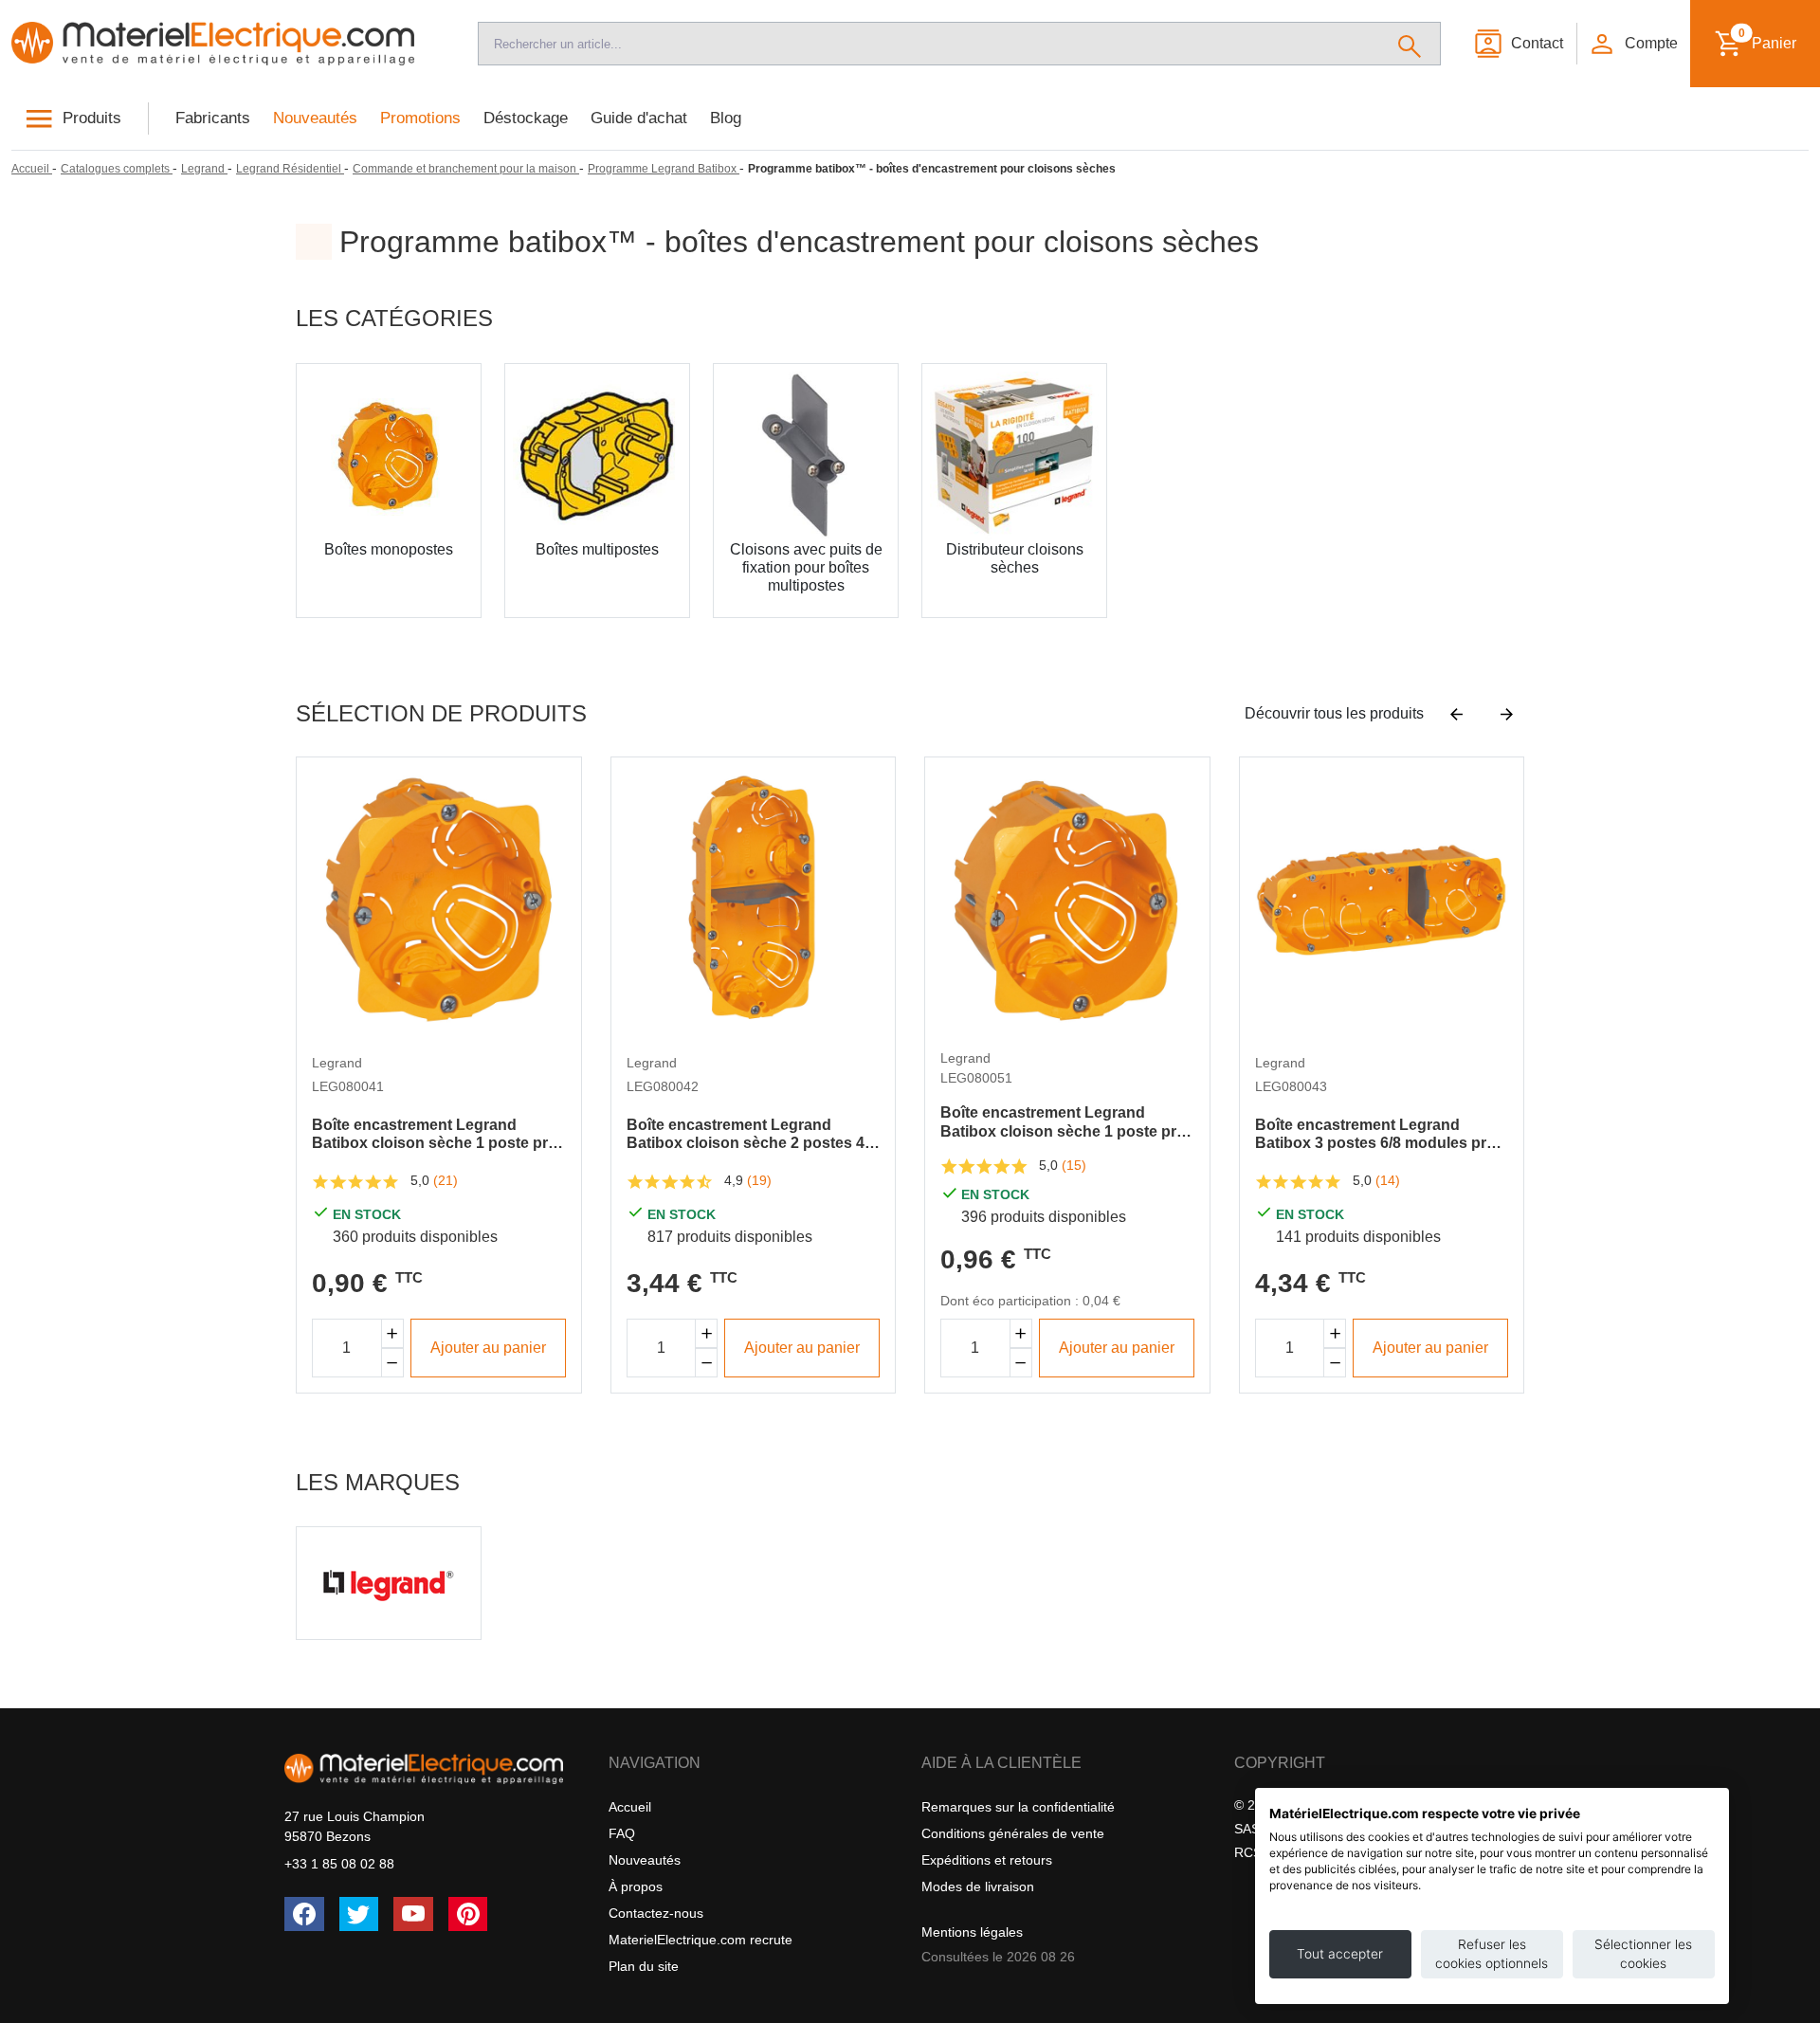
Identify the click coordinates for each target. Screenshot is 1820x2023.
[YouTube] (413, 1914)
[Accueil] (227, 44)
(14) (1388, 1180)
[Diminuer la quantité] (392, 1363)
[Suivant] (1507, 714)
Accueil (630, 1807)
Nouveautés (315, 118)
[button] (1632, 44)
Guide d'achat (639, 118)
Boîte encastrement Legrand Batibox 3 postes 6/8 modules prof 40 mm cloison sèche (1378, 1134)
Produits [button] (92, 118)
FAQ (622, 1833)
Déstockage (526, 118)
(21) (446, 1180)
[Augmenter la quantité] (392, 1333)
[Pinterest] (468, 1914)
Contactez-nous (656, 1913)
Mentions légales (972, 1932)
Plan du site (644, 1966)
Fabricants (213, 118)
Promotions (420, 118)
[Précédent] (1456, 714)
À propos (636, 1886)
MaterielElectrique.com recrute (701, 1940)
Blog (726, 118)
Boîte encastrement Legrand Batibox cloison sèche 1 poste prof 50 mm (1065, 1122)
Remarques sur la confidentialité (1018, 1807)
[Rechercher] (1410, 44)
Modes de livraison (978, 1886)
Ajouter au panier (488, 1348)
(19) (759, 1180)
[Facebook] (304, 1914)
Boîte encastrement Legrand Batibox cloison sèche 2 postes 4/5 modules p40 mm (752, 1134)
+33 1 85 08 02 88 (339, 1864)
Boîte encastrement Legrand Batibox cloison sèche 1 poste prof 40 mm (437, 1134)
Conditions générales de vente (1013, 1833)
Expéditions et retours (987, 1860)
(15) (1074, 1165)
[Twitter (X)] (359, 1914)
